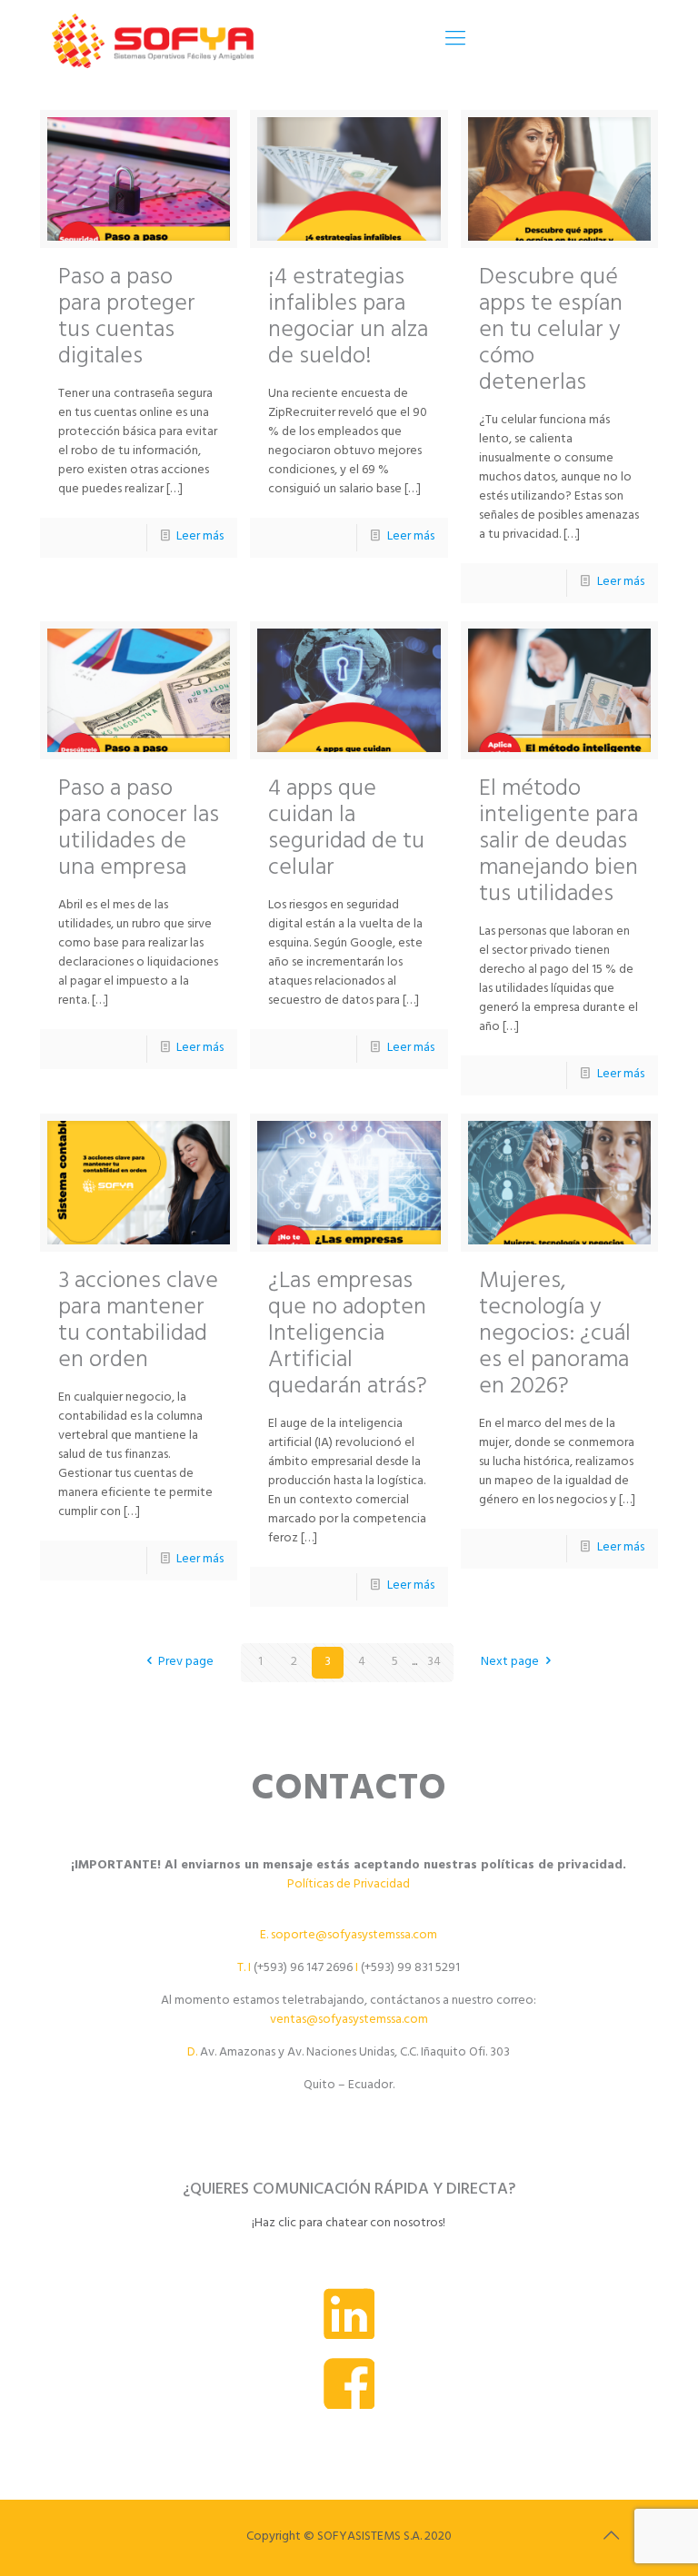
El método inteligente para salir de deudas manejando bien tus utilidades (558, 843)
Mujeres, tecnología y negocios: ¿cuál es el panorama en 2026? (555, 1336)
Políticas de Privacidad (349, 1885)
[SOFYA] (153, 41)
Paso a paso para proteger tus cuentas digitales (127, 319)
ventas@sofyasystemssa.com (349, 2021)
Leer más (200, 537)
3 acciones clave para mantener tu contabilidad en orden (138, 1323)
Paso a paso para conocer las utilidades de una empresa (139, 830)
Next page (510, 1663)
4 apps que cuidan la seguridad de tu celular (346, 830)
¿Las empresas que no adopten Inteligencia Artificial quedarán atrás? (348, 1336)
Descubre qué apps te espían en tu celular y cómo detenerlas (551, 332)
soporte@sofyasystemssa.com (354, 1936)
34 (434, 1663)
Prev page (186, 1663)
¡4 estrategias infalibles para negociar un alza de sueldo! (348, 319)
